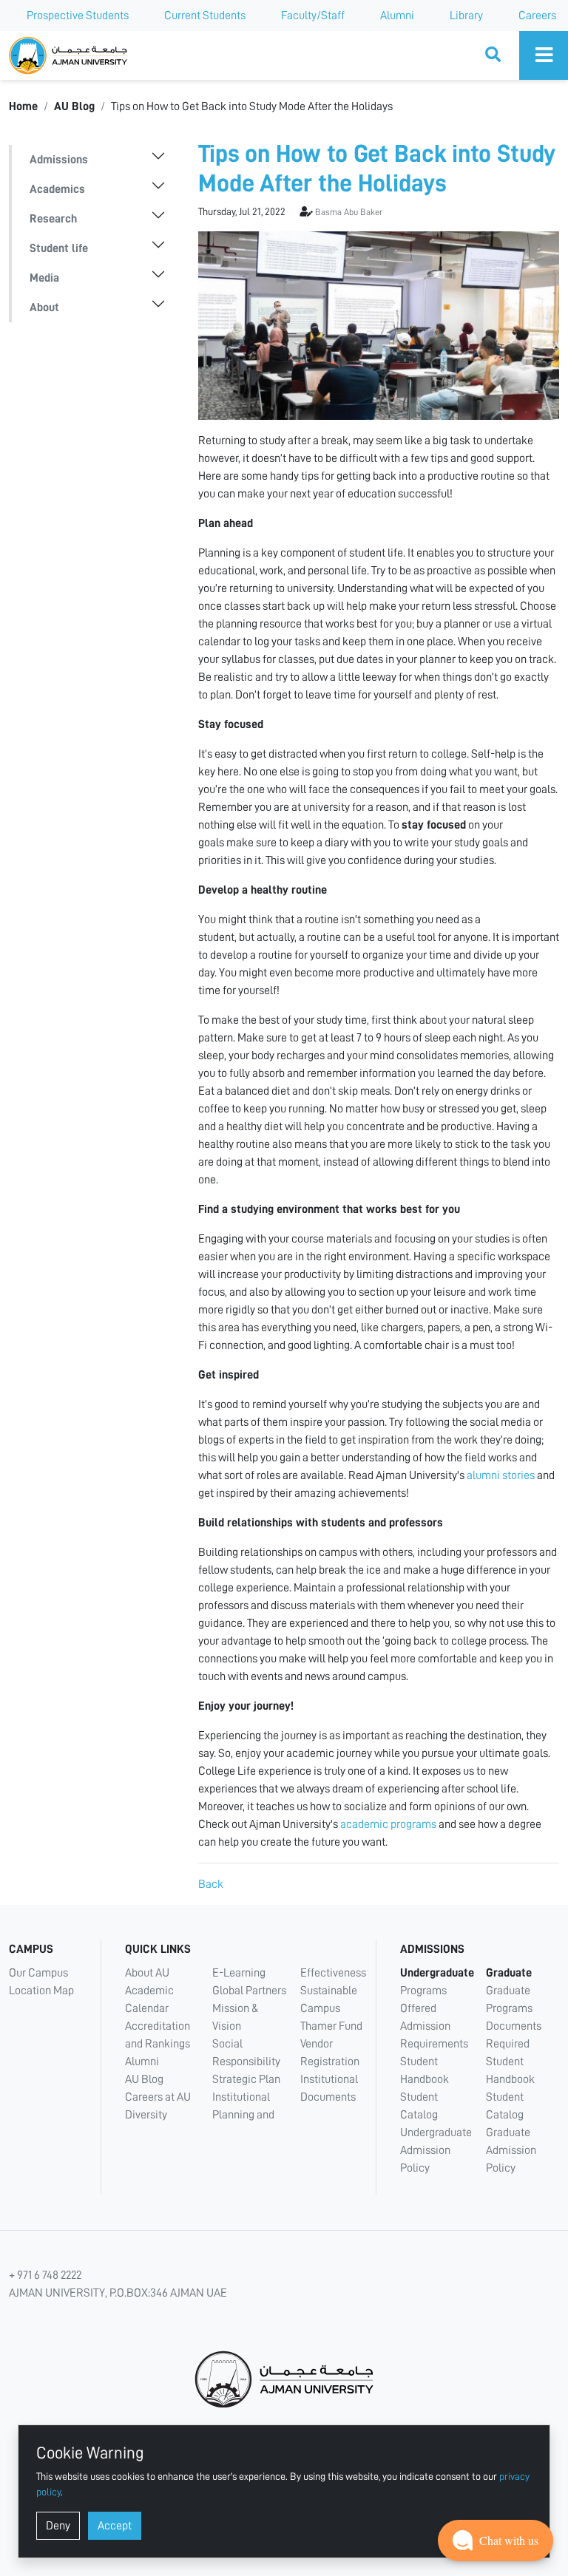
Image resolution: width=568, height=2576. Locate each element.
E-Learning (239, 1973)
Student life (59, 248)
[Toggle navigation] (544, 55)
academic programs (388, 1824)
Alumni (397, 16)
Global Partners (249, 1991)
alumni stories (501, 1475)
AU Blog (74, 106)
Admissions (59, 160)
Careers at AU (158, 2097)
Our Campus (38, 1973)
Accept (115, 2526)
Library (466, 16)
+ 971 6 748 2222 (45, 2275)
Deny (58, 2526)
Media (44, 278)
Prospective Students (78, 16)
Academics (57, 189)
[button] (496, 2541)
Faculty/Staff (313, 16)
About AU (147, 1973)
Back (211, 1884)
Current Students (205, 16)
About (44, 307)
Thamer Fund (331, 2026)
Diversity (146, 2115)
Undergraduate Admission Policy (436, 2150)
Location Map (41, 1991)
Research (53, 219)
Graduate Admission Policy (511, 2150)
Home (23, 106)
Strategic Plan (246, 2079)
